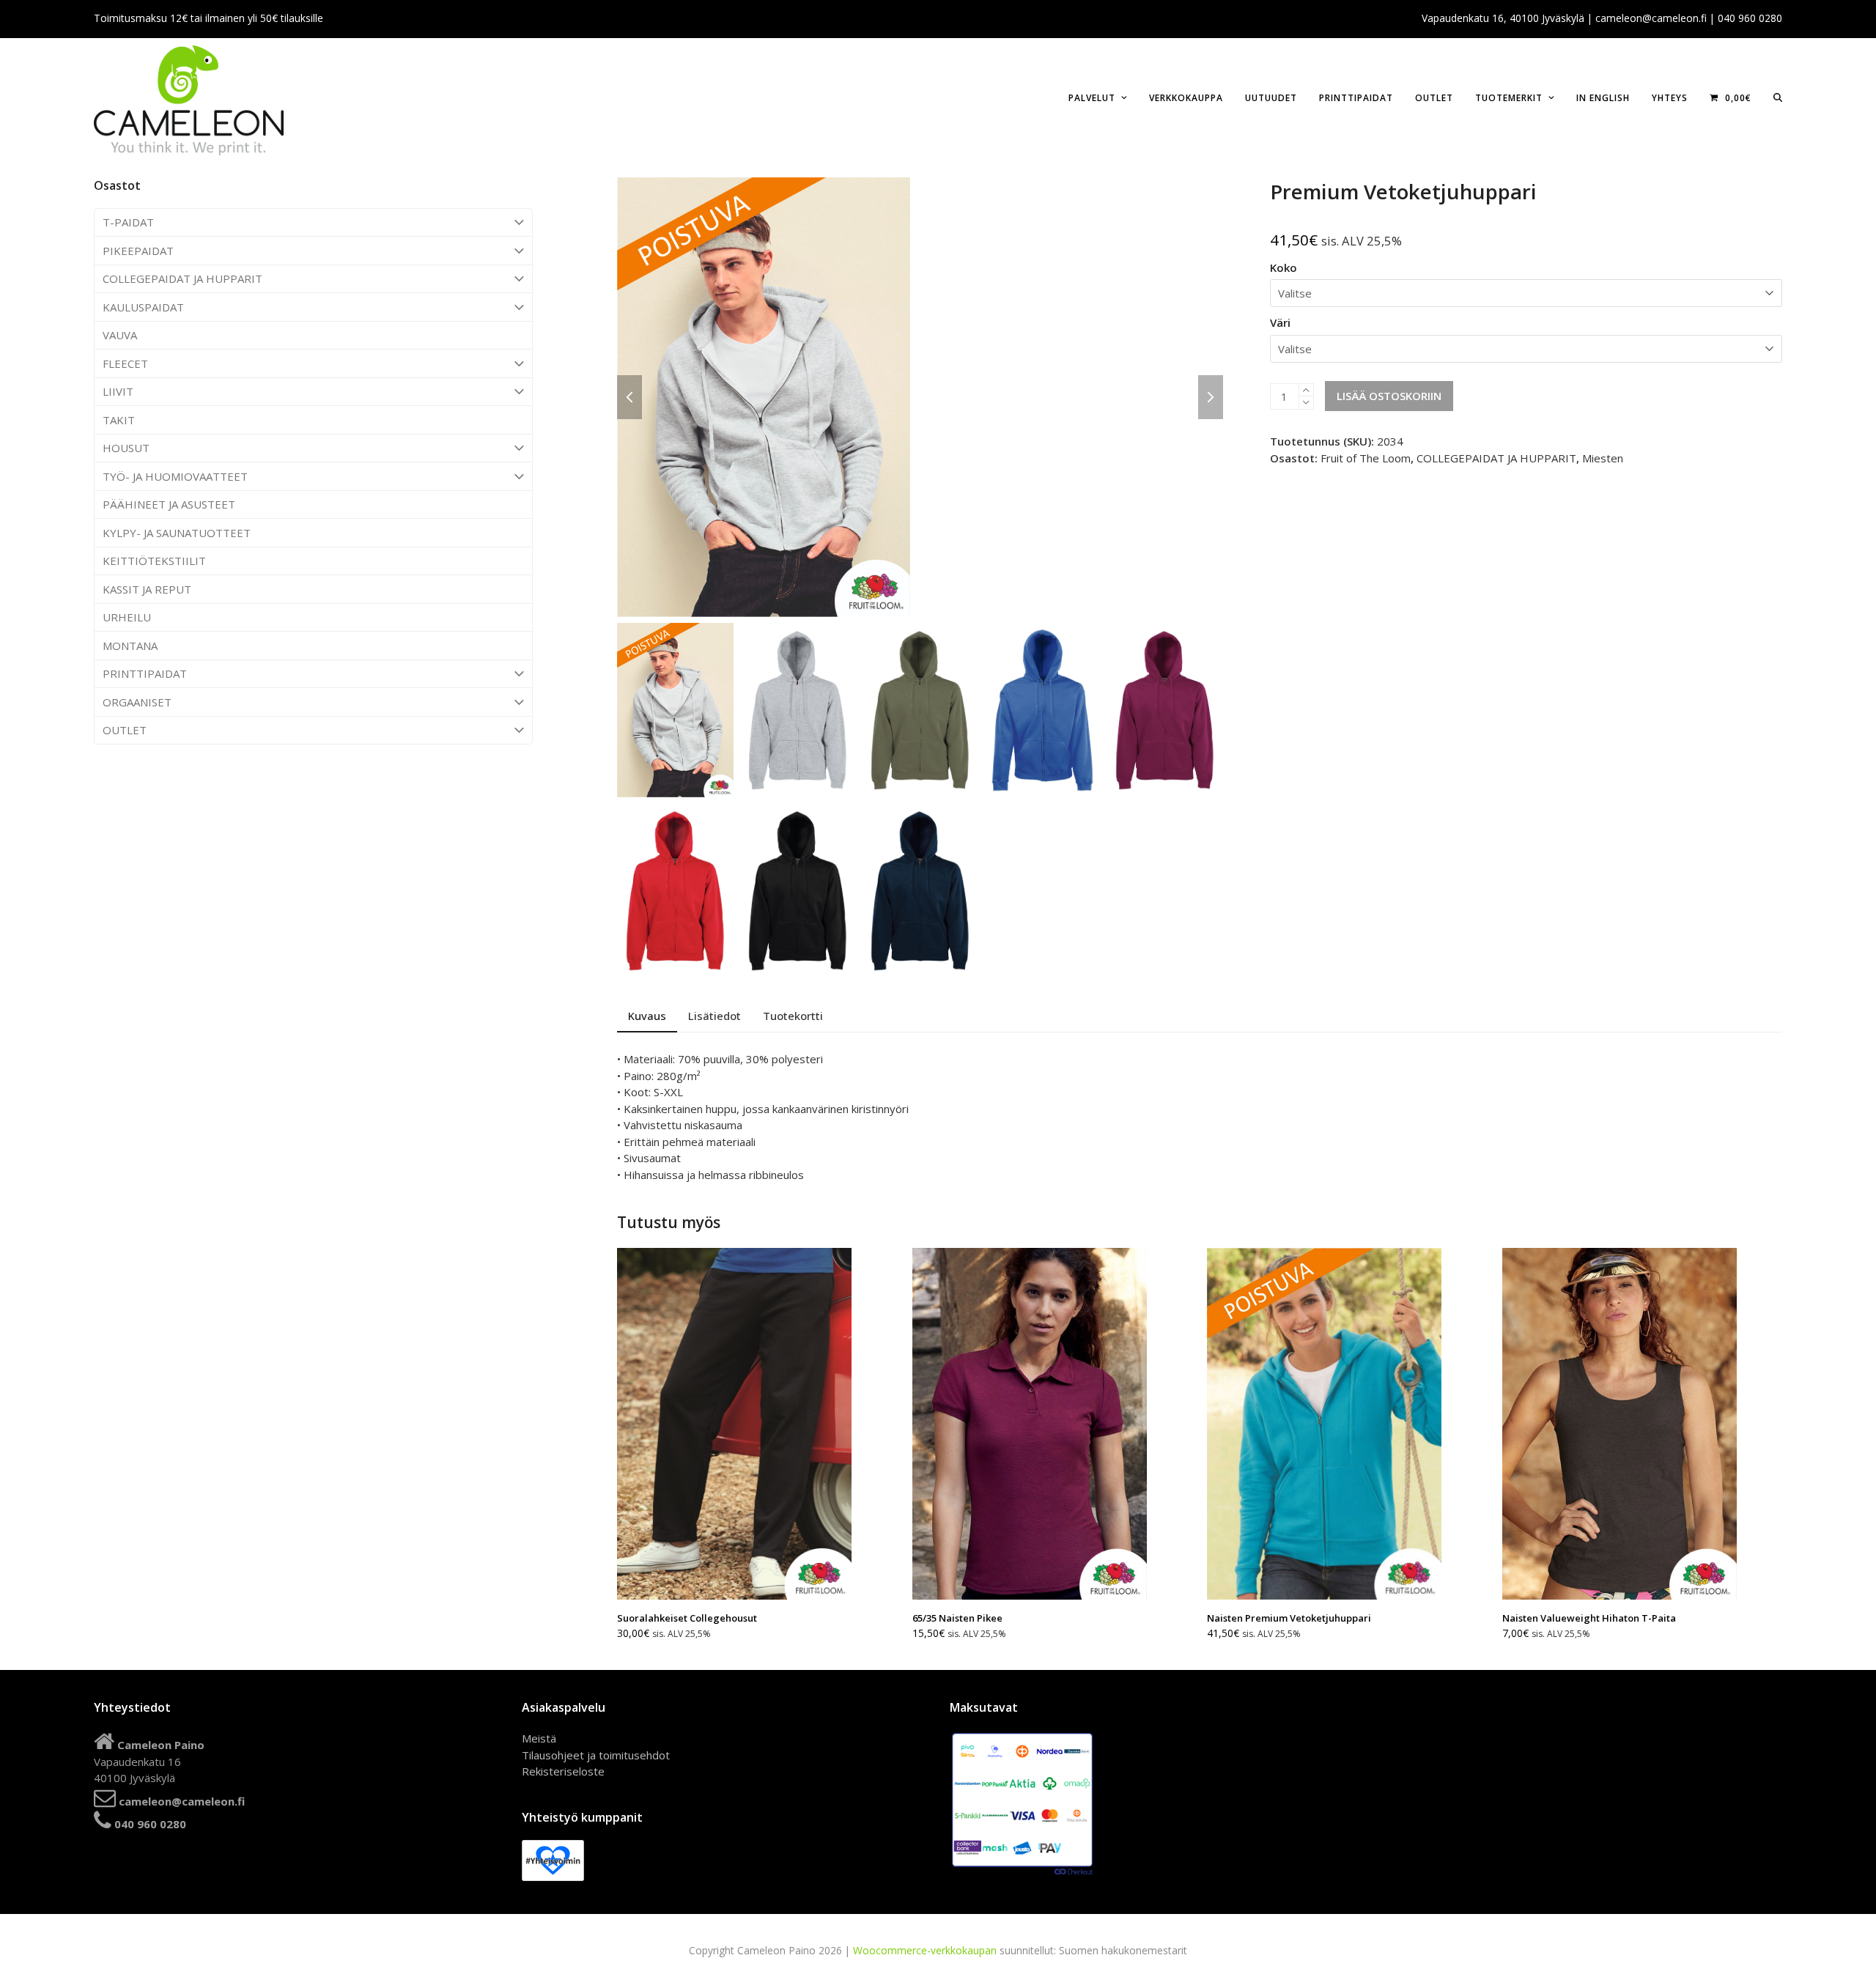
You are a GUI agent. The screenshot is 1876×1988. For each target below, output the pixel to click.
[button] (1778, 97)
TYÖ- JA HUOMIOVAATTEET (175, 476)
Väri (1280, 322)
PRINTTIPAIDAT (145, 673)
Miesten (1603, 458)
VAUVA (120, 335)
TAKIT (119, 420)
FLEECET (125, 363)
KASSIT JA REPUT (147, 589)
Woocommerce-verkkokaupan (925, 1950)
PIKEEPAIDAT (138, 251)
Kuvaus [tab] (647, 1016)
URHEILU (127, 617)
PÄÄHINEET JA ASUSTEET (169, 504)
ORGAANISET (137, 702)
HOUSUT (126, 448)
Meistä (539, 1738)
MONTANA (130, 646)
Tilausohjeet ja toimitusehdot (596, 1755)
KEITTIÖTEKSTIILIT (154, 561)
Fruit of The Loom (1366, 458)
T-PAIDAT (128, 222)
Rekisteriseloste (563, 1771)
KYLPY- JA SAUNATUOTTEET (177, 533)
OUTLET (125, 730)
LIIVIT (118, 391)
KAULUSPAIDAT (143, 307)
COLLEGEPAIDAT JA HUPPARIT (182, 278)
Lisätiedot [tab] (714, 1016)
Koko (1284, 267)
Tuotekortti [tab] (793, 1016)
